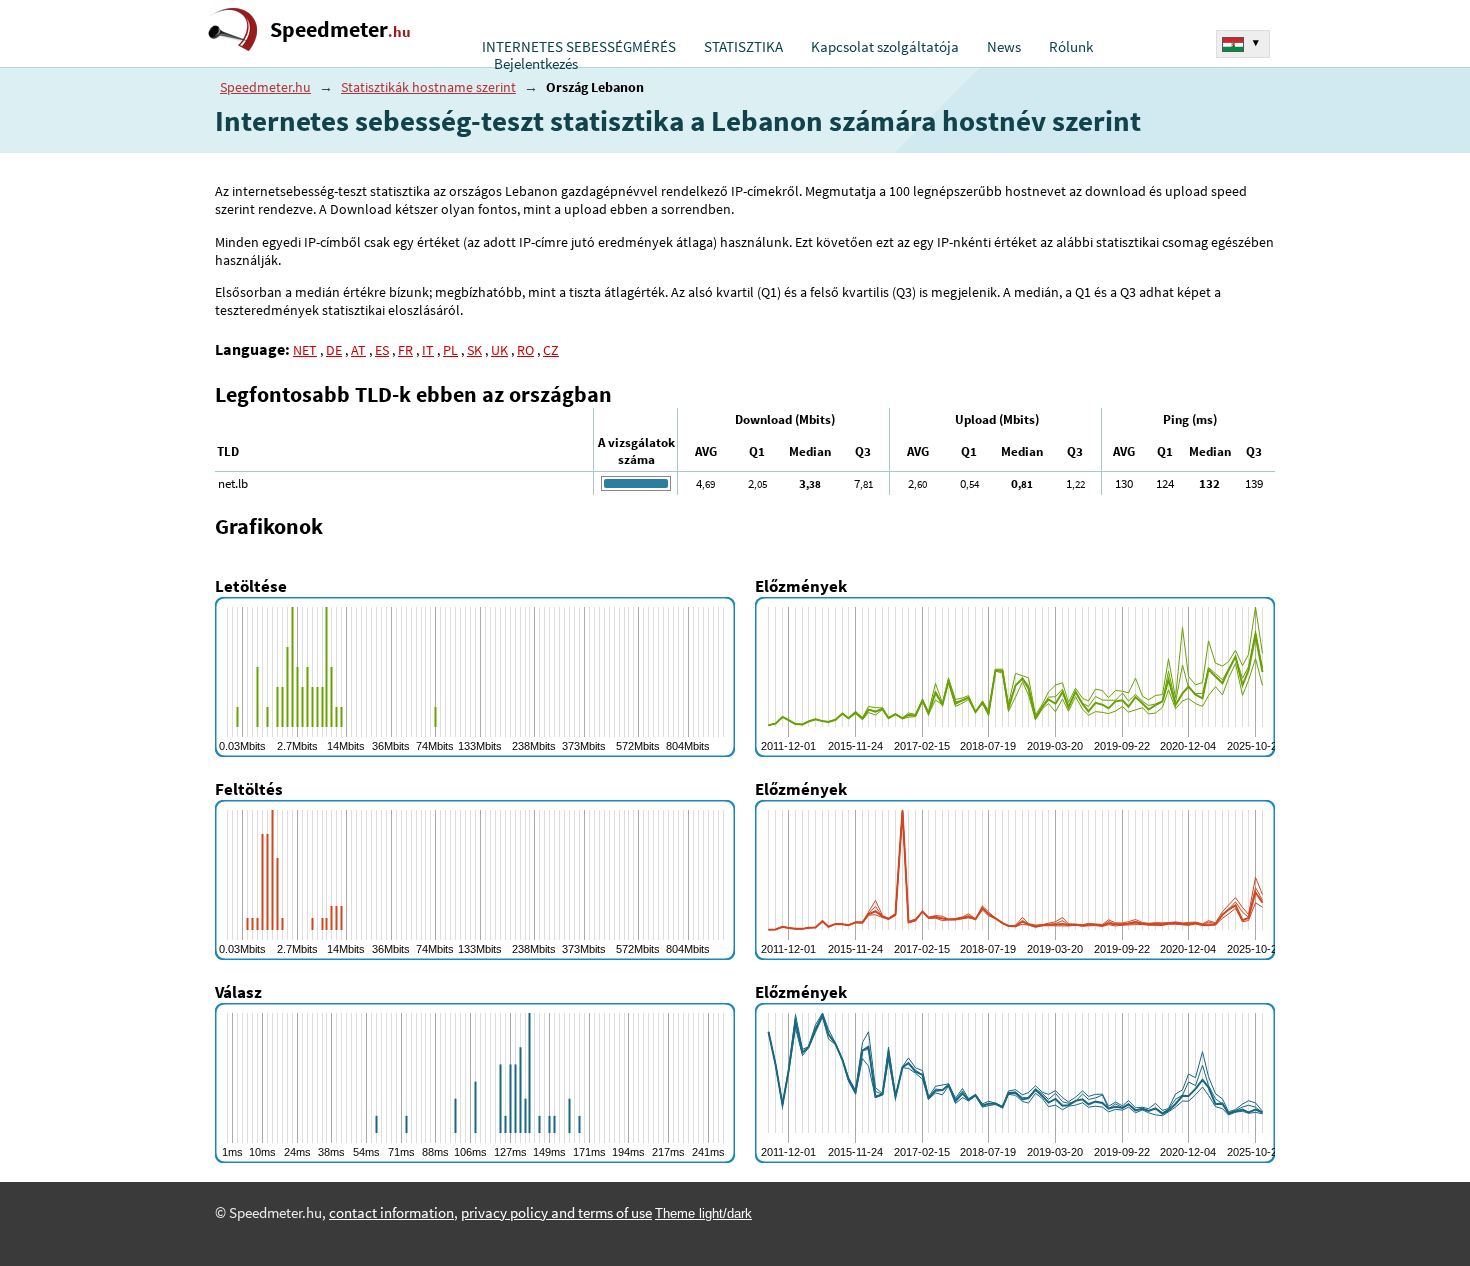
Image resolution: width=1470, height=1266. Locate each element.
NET (305, 350)
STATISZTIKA (743, 47)
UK (499, 350)
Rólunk (1071, 47)
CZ (551, 350)
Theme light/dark (703, 1213)
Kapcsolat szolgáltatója (885, 47)
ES (382, 350)
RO (525, 350)
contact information (391, 1213)
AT (358, 350)
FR (405, 350)
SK (474, 350)
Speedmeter (340, 29)
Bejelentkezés (536, 64)
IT (428, 350)
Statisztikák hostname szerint (428, 87)
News (1004, 47)
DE (334, 350)
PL (450, 350)
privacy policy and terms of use (556, 1213)
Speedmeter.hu (265, 87)
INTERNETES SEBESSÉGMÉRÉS (579, 47)
